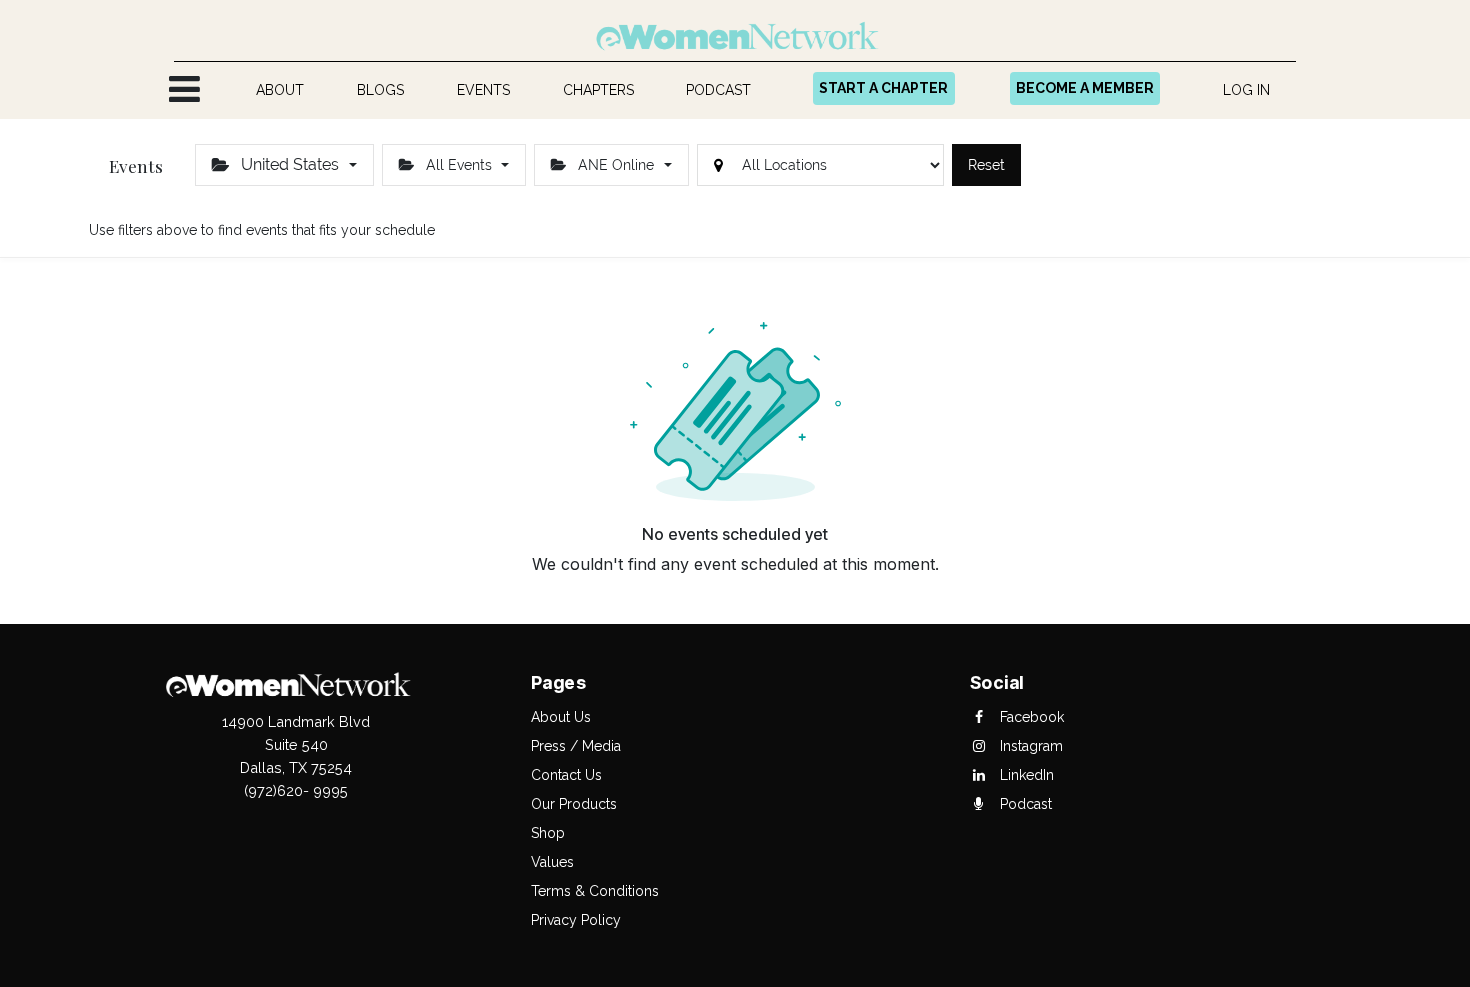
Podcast (1024, 804)
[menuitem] (280, 90)
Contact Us (566, 775)
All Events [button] (459, 165)
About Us (561, 717)
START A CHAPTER (883, 88)
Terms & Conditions (595, 891)
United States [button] (290, 164)
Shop (548, 833)
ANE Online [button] (616, 165)
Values (552, 862)
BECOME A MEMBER (1085, 88)
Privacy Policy (576, 920)
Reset (986, 165)
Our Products (574, 804)
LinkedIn (1025, 775)
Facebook (1030, 717)
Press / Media (576, 746)
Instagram (1029, 746)
